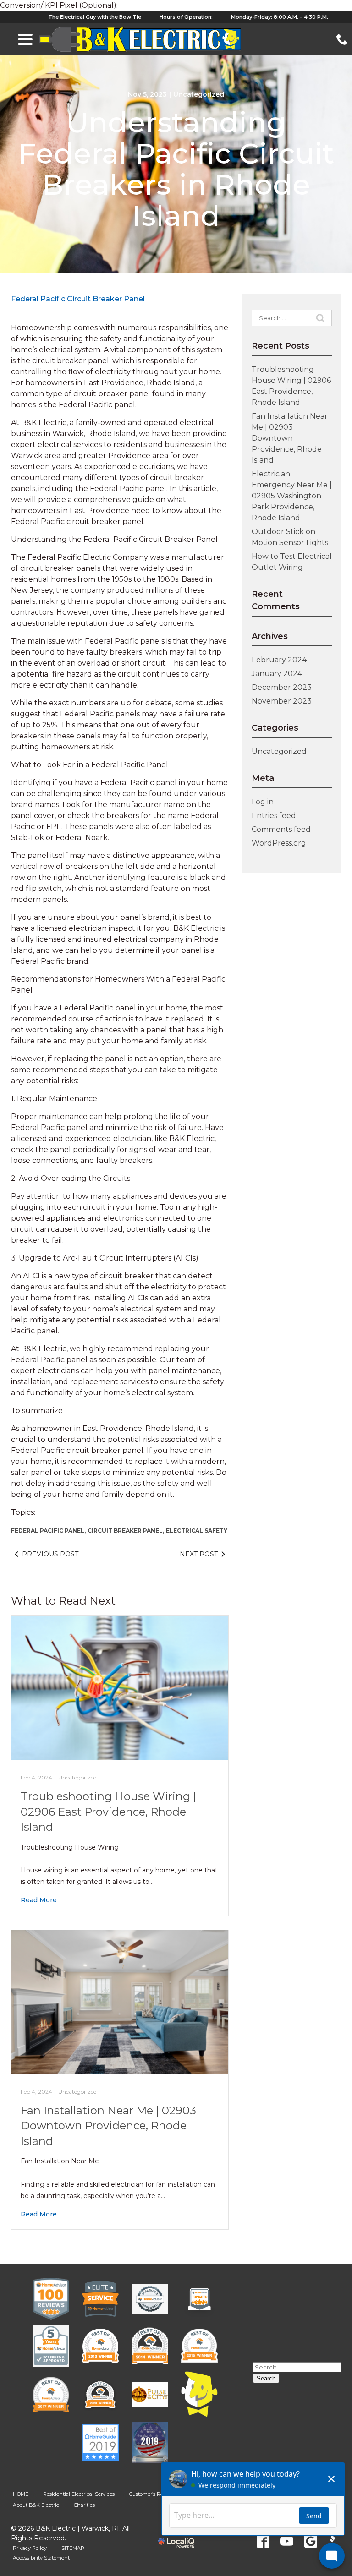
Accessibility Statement (41, 2558)
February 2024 (279, 660)
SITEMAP (73, 2548)
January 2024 (277, 674)
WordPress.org (279, 843)
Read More (39, 1900)
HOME (21, 2494)
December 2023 (282, 687)
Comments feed (281, 829)
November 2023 (282, 701)
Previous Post (50, 1554)
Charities (84, 2505)
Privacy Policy (30, 2548)
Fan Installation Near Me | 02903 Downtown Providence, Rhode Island (108, 2126)
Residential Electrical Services (79, 2494)
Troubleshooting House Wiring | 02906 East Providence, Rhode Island (108, 1812)
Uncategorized (199, 94)
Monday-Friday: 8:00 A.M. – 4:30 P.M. (280, 17)
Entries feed (274, 816)
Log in (263, 802)
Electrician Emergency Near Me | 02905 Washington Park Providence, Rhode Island (292, 496)
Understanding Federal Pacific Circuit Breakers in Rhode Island (176, 169)
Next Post (199, 1554)
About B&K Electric (36, 2505)
